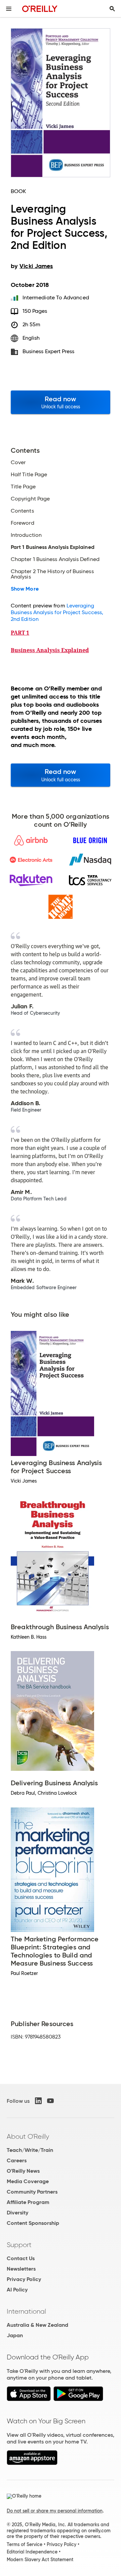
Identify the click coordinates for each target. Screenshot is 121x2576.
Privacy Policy (24, 2279)
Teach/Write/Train (30, 2150)
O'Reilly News (23, 2171)
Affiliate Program (28, 2202)
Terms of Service (25, 2544)
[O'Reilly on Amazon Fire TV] (32, 2463)
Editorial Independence (32, 2552)
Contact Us (21, 2258)
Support (19, 2245)
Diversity (17, 2213)
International (26, 2311)
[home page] (40, 9)
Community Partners (32, 2192)
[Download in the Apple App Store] (29, 2399)
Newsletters (21, 2269)
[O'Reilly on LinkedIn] (38, 2101)
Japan (15, 2335)
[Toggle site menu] (9, 9)
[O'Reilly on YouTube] (50, 2101)
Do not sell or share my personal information (55, 2511)
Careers (17, 2160)
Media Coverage (28, 2181)
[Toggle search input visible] (112, 9)
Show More (25, 589)
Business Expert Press (49, 351)
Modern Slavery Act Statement (40, 2560)
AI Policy (17, 2290)
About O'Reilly (28, 2136)
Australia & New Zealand (37, 2325)
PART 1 (20, 633)
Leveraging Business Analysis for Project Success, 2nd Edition (57, 612)
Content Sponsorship (33, 2223)
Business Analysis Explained (50, 650)
